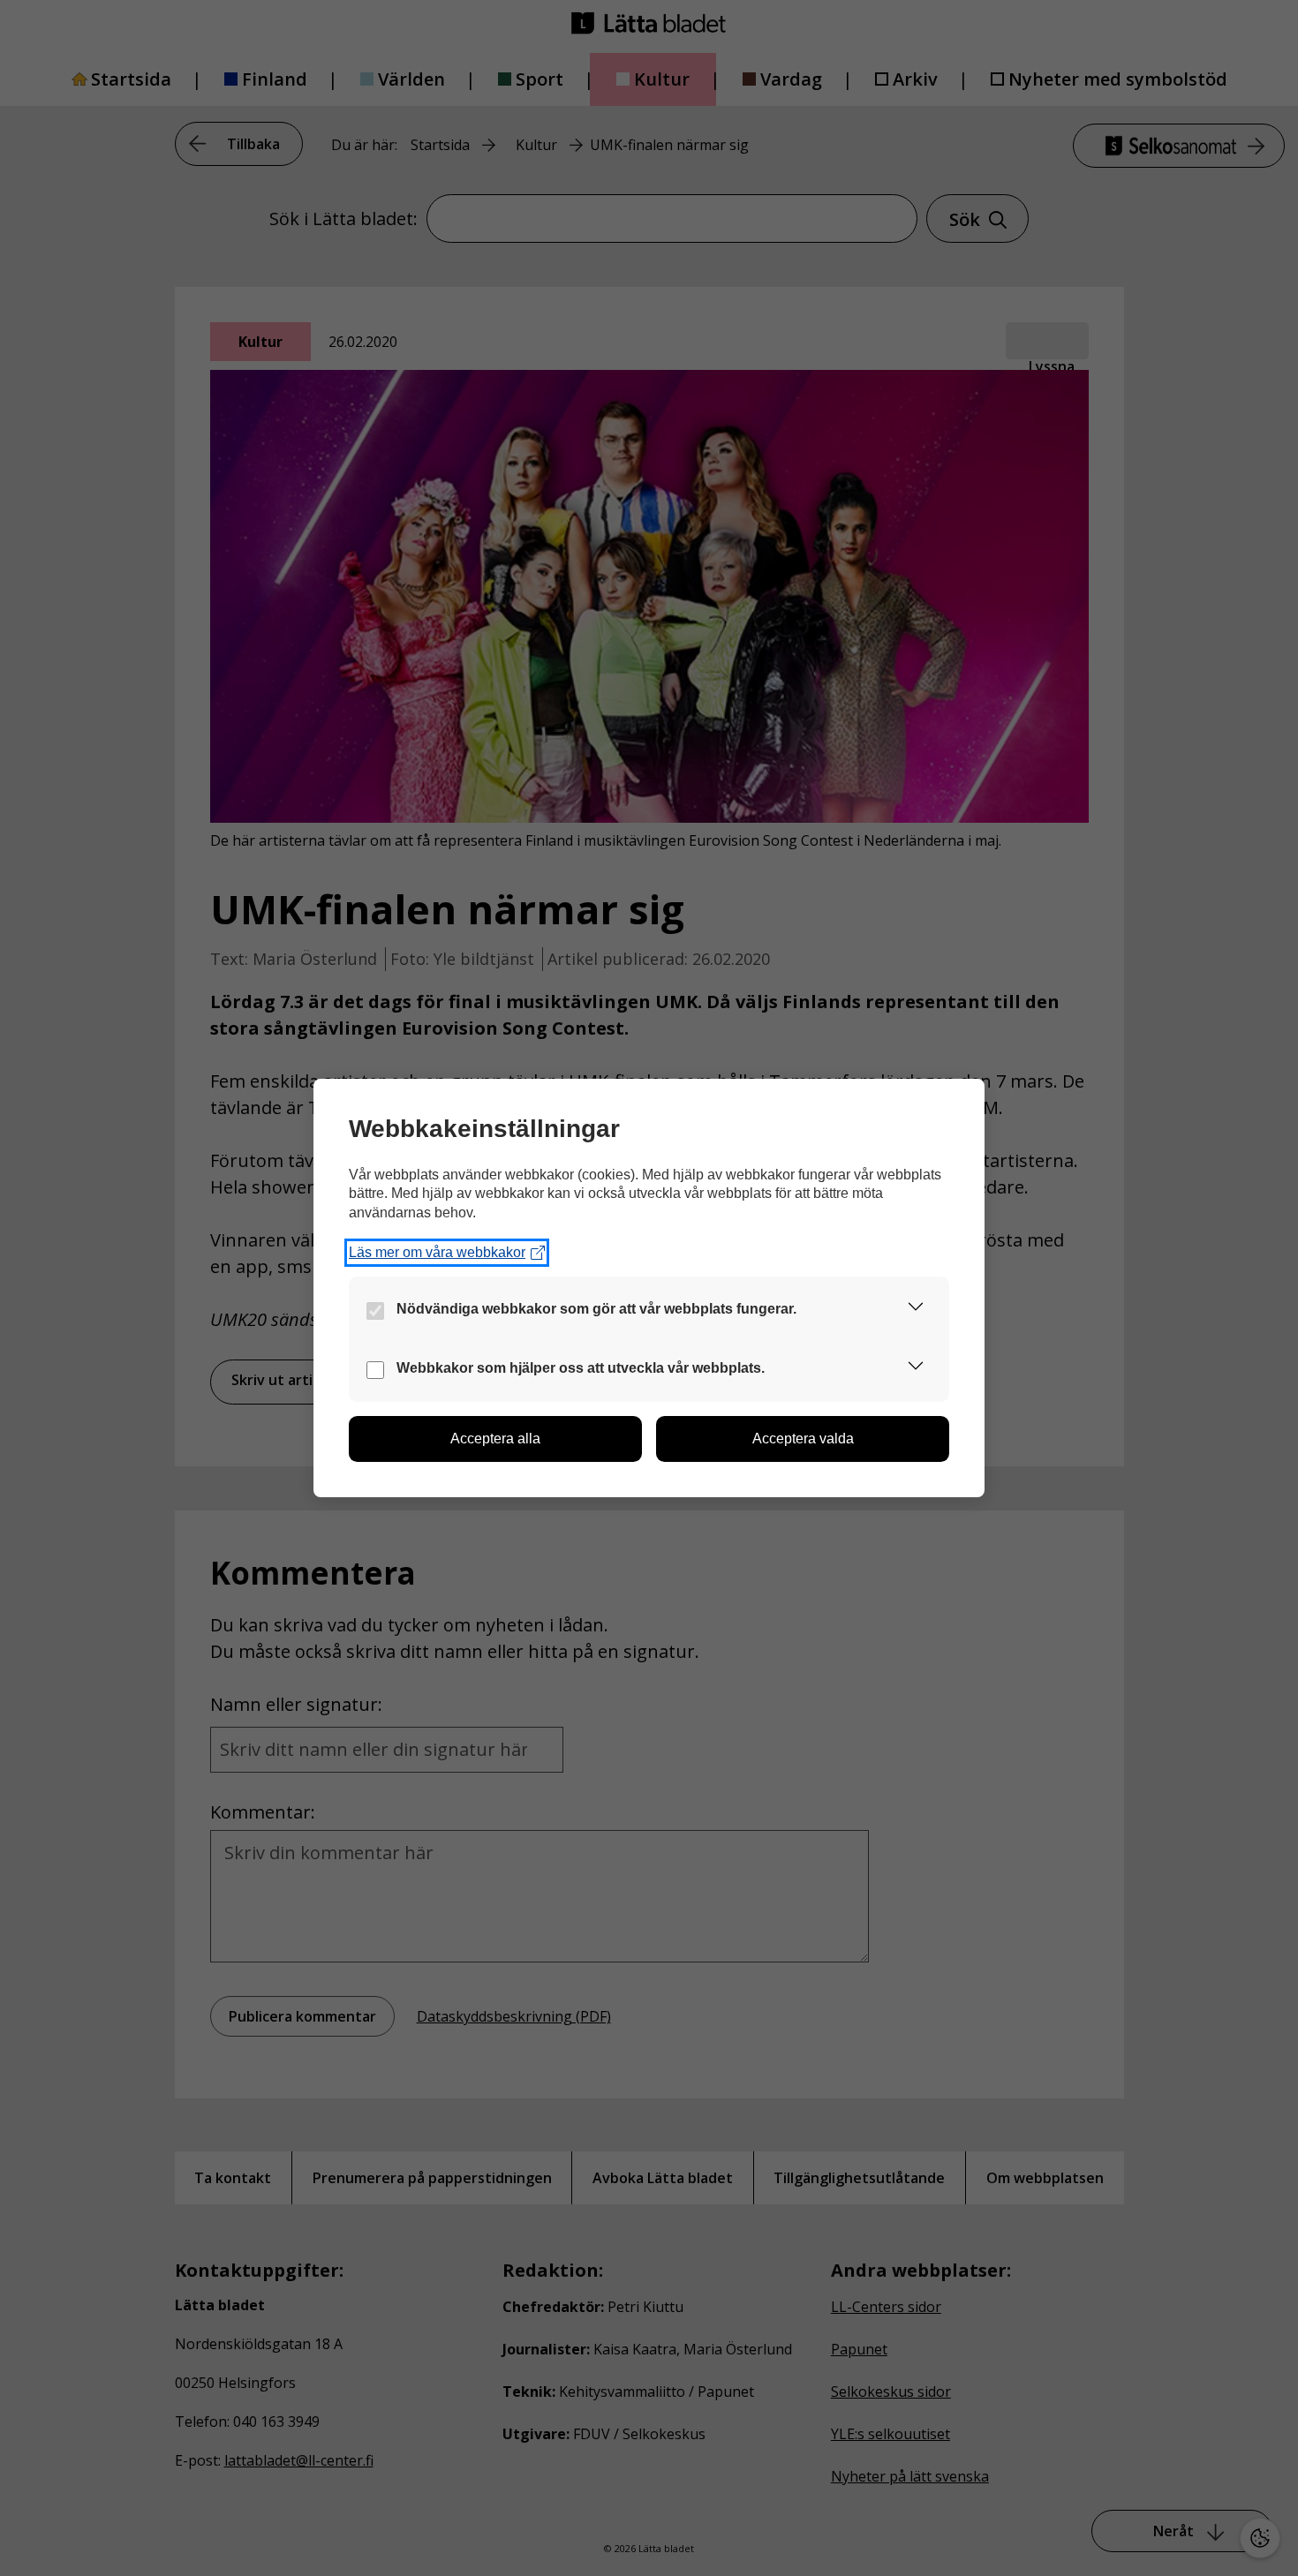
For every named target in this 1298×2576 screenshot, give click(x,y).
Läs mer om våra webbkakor (437, 1252)
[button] (916, 1310)
